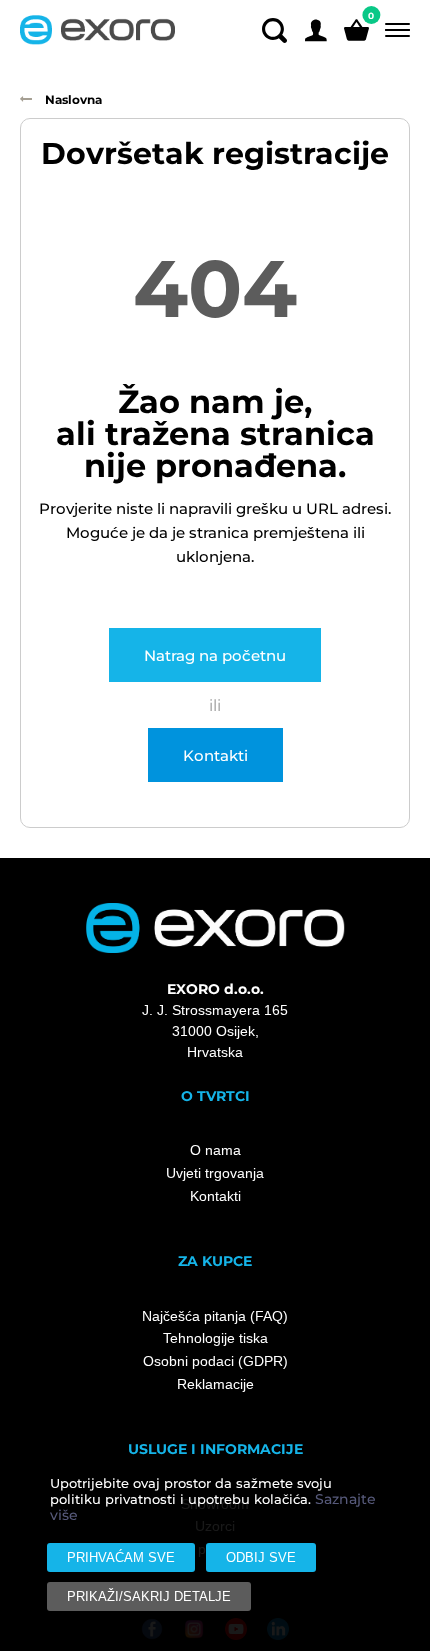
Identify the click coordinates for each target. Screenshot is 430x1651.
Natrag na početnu (215, 655)
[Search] (274, 29)
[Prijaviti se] (315, 29)
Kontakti (215, 755)
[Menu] (393, 30)
